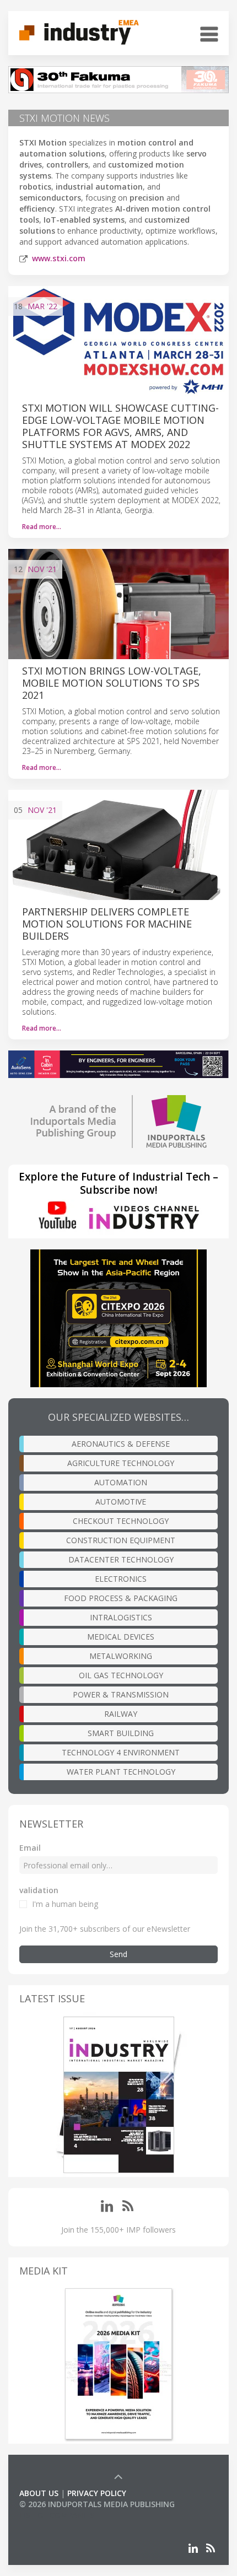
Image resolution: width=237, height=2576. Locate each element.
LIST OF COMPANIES (57, 2515)
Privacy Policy (97, 2493)
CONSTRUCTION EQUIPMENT (121, 1540)
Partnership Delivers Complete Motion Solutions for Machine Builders (107, 924)
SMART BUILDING (121, 1733)
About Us (39, 2493)
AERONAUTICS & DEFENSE (121, 1444)
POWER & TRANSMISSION (121, 1694)
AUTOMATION (121, 1482)
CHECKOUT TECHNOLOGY (121, 1521)
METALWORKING (121, 1656)
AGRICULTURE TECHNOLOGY (121, 1463)
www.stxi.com (59, 258)
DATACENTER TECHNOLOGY (121, 1559)
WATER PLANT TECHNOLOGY (121, 1772)
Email (30, 1848)
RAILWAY (121, 1714)
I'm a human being (65, 1904)
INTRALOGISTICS (121, 1617)
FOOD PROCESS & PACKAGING (121, 1598)
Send (118, 1954)
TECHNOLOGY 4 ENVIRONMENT (121, 1752)
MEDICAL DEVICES (121, 1637)
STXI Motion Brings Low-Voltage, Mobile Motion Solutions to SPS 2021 (112, 683)
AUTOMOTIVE (121, 1502)
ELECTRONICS (121, 1579)
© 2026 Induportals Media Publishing (97, 2504)
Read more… (42, 527)
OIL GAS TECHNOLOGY (121, 1675)
